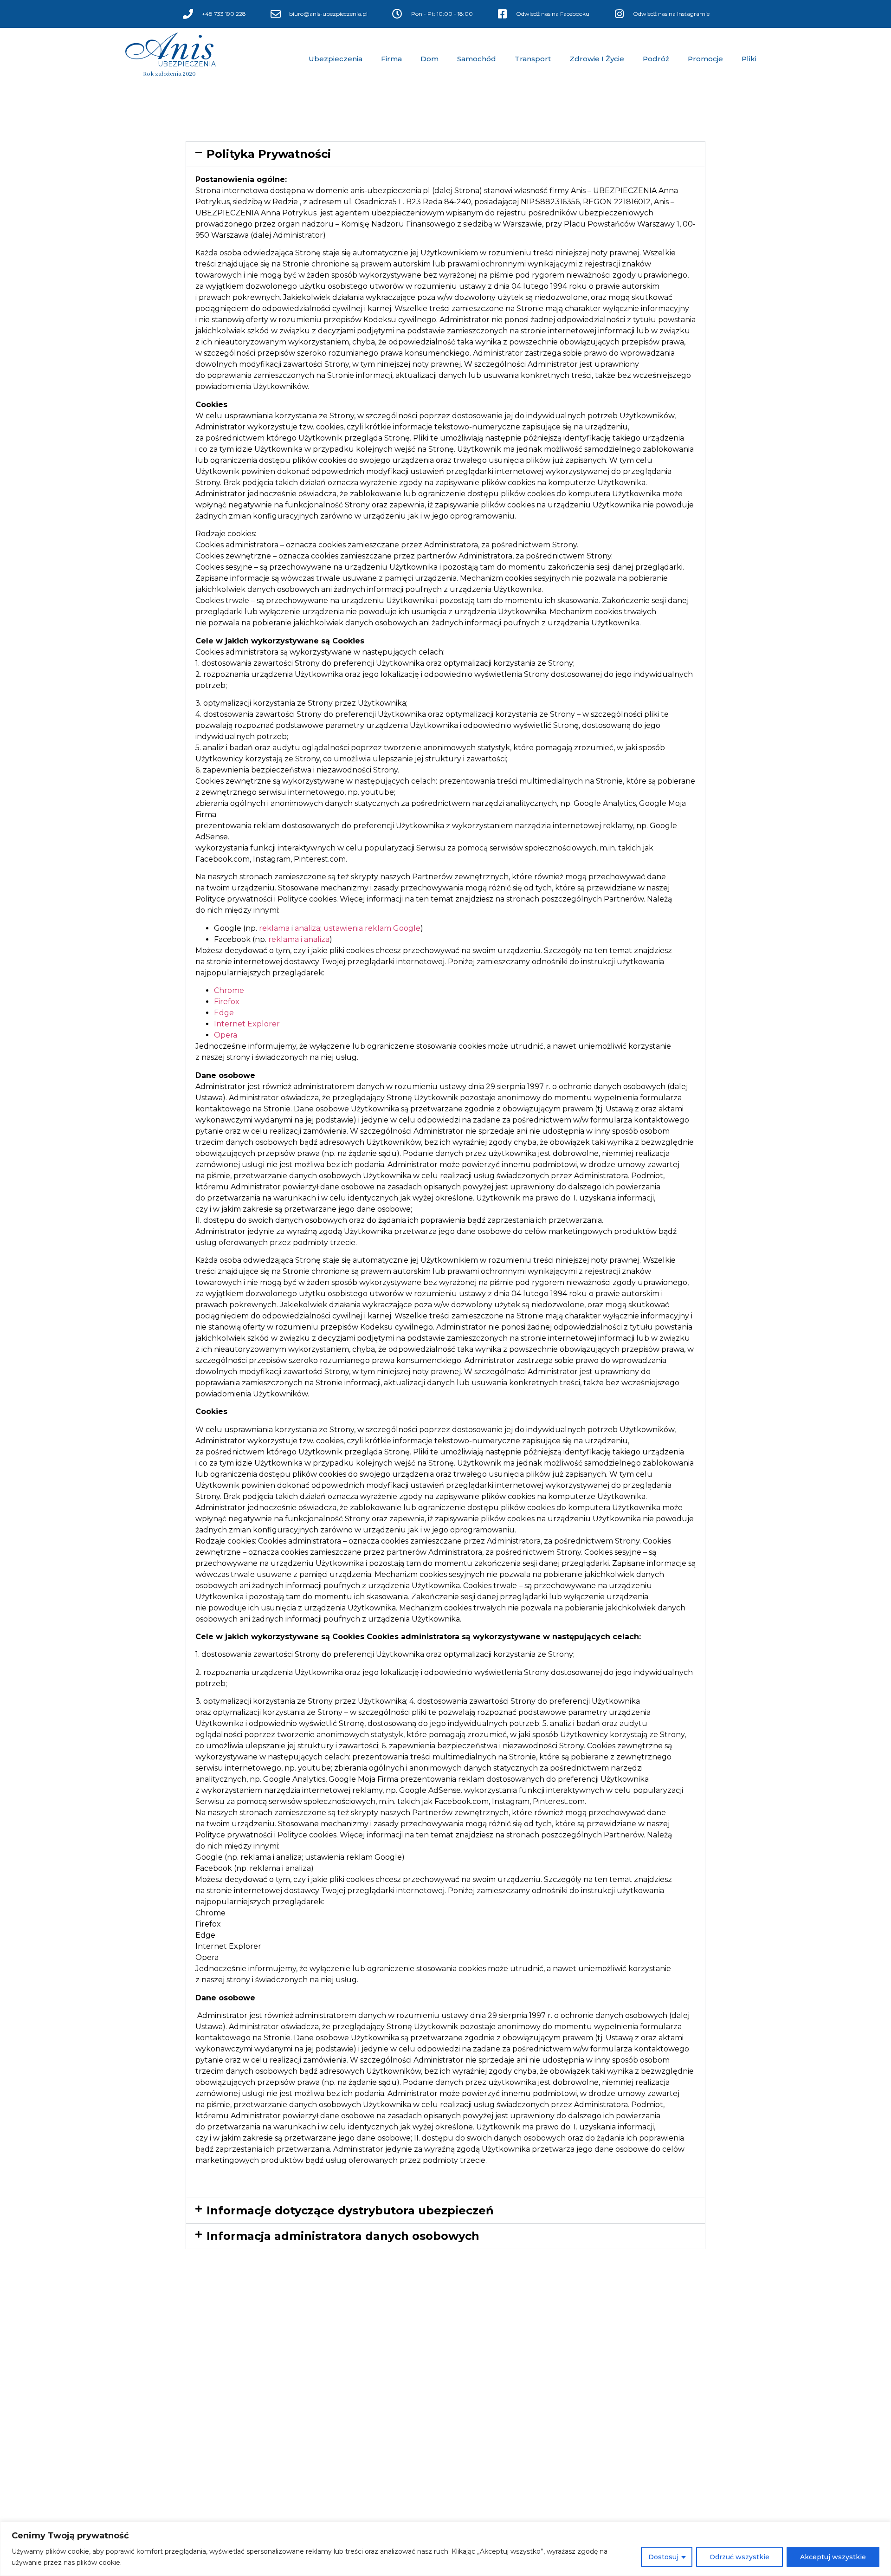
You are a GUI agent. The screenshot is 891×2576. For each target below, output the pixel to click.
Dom (429, 59)
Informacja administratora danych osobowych (343, 2236)
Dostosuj (663, 2557)
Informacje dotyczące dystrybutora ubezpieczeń (350, 2210)
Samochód (477, 59)
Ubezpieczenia (336, 59)
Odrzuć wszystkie (739, 2557)
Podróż (656, 59)
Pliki (749, 59)
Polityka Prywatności (269, 154)
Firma (391, 59)
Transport (533, 59)
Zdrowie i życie (597, 59)
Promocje (705, 59)
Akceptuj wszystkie (833, 2557)
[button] (445, 154)
